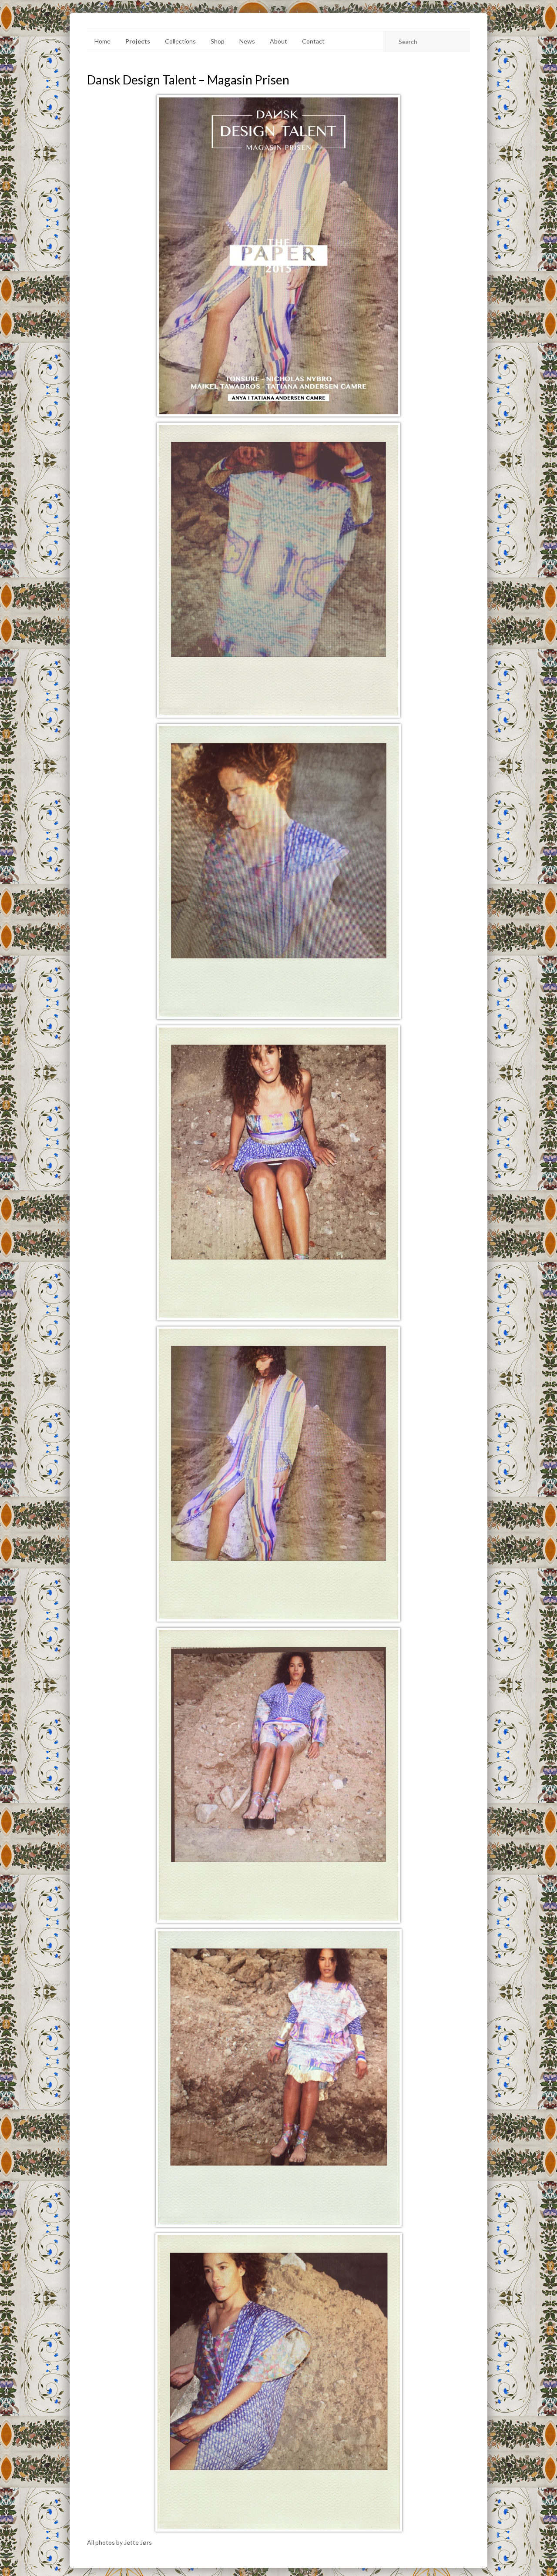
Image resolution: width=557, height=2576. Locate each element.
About (278, 41)
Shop (218, 41)
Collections (180, 41)
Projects (138, 41)
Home (102, 41)
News (247, 41)
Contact (313, 41)
